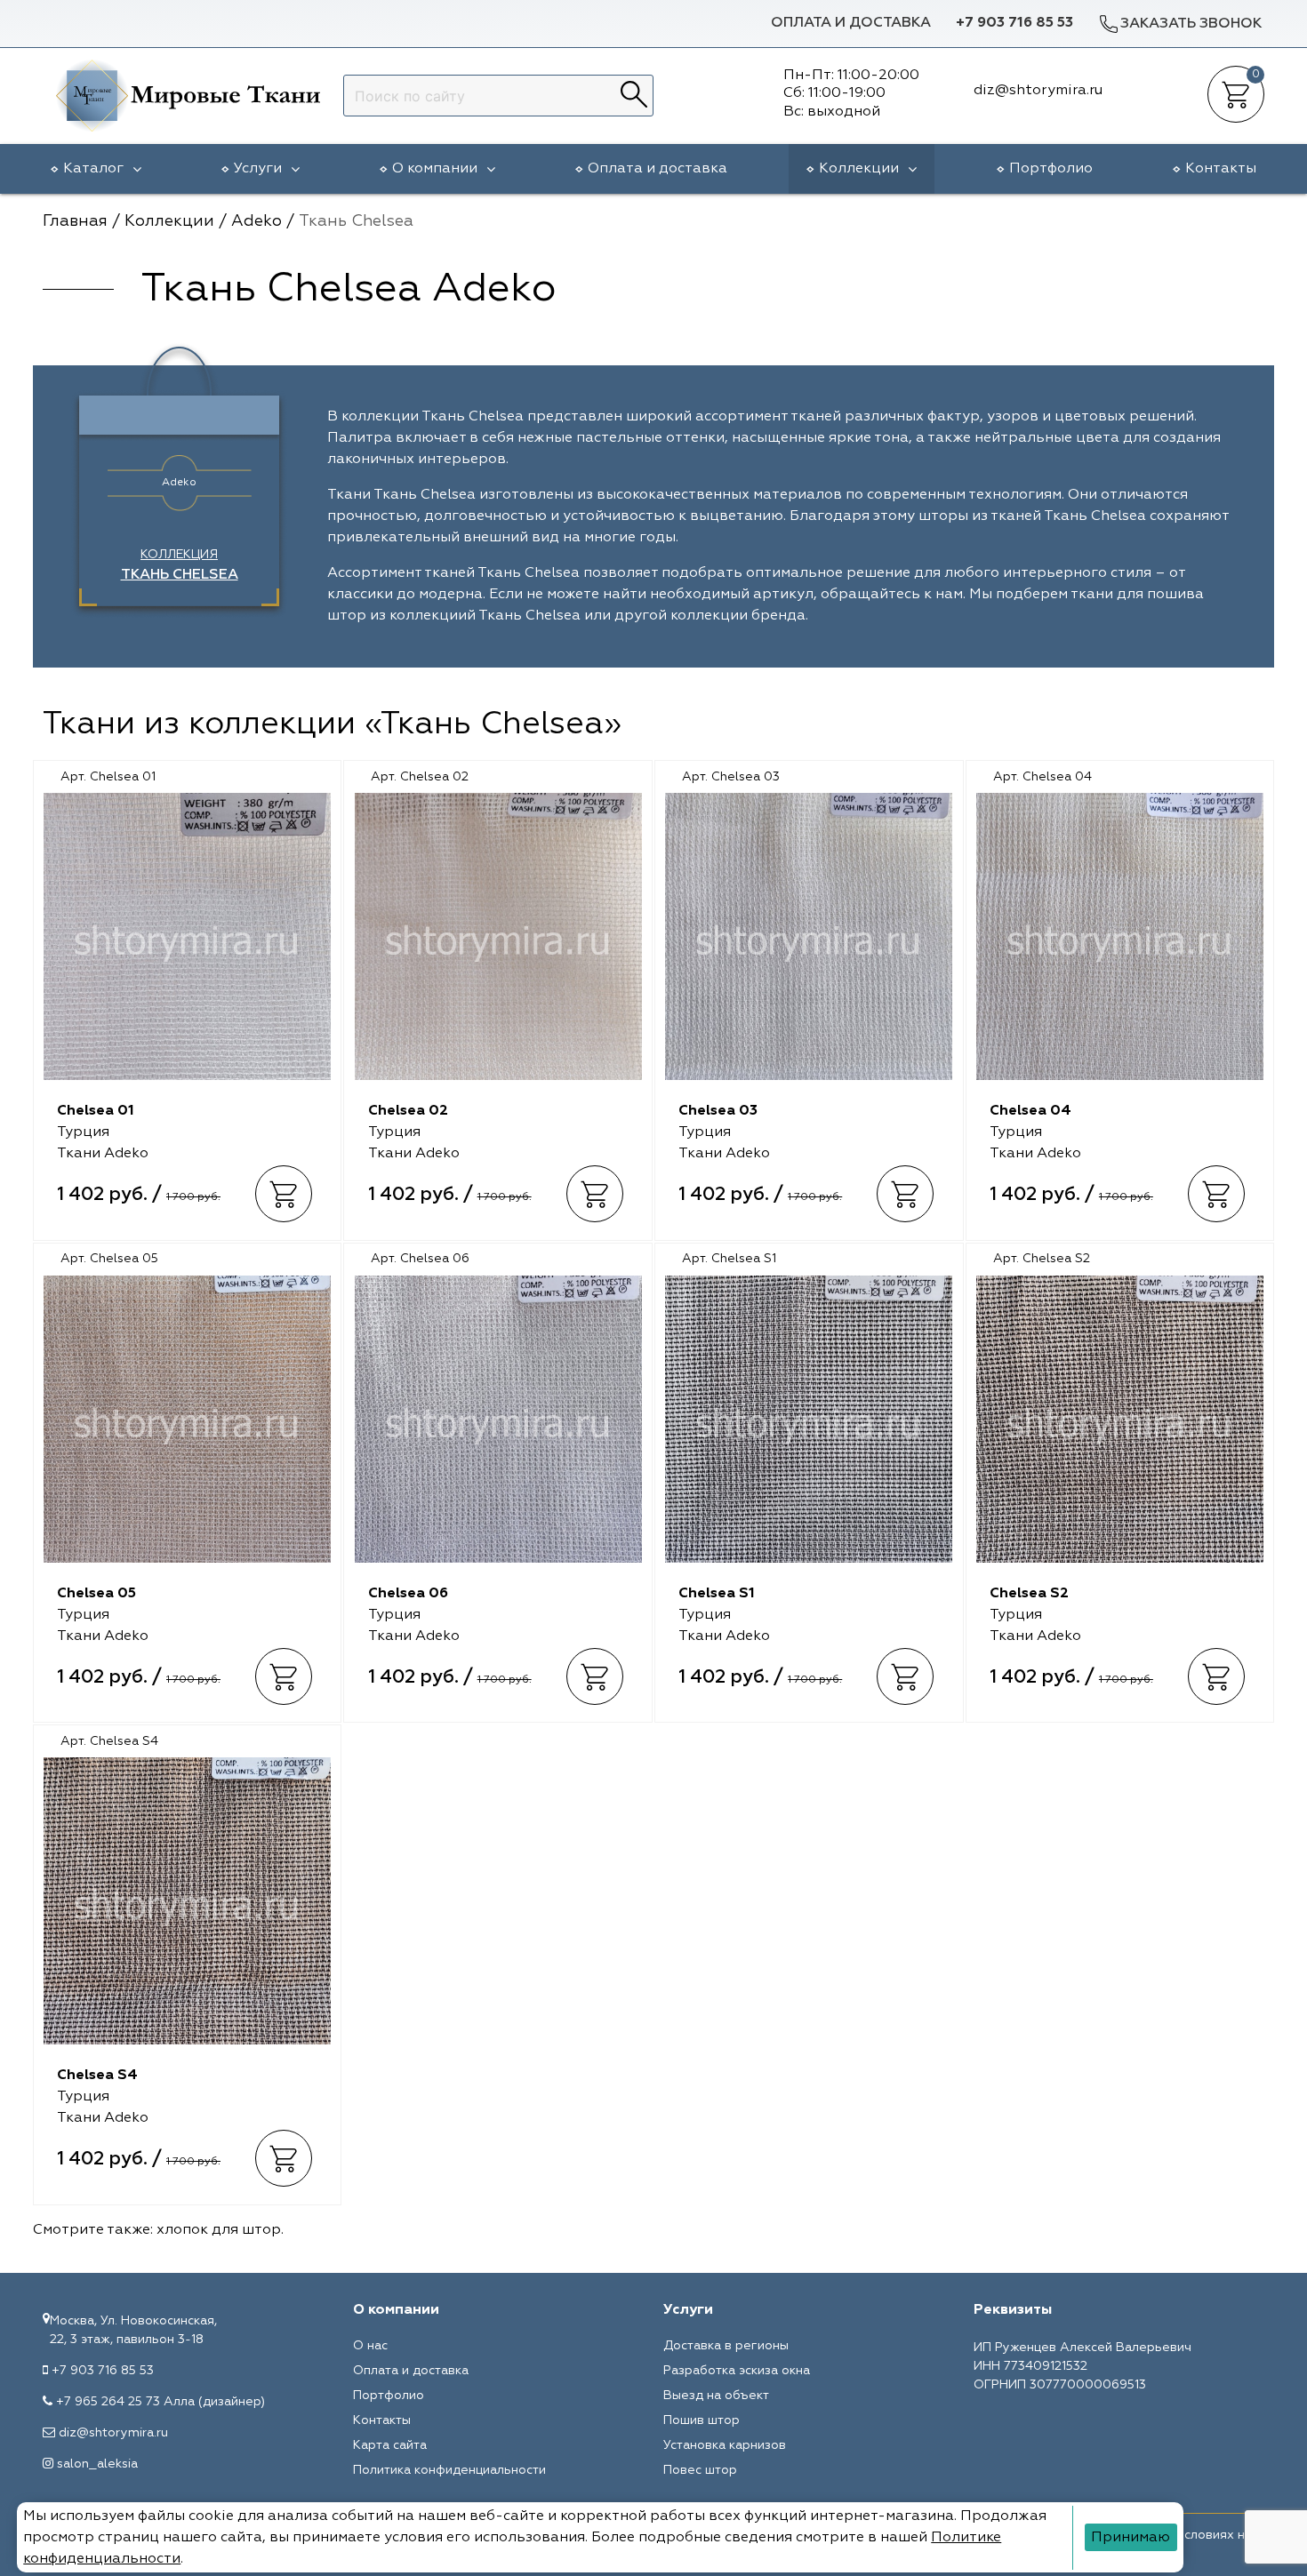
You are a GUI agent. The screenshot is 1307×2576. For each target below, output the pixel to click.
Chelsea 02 (408, 1111)
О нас (370, 2346)
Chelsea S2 (1029, 1594)
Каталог (93, 169)
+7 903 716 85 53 (1014, 23)
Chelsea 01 (96, 1111)
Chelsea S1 (717, 1594)
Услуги (258, 169)
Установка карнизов (725, 2445)
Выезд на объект (716, 2396)
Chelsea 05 (96, 1594)
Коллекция (180, 565)
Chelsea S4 (97, 2076)
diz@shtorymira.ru (113, 2433)
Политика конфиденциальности (449, 2470)
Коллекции (859, 169)
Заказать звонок (1191, 24)
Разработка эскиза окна (737, 2371)
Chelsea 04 (1030, 1111)
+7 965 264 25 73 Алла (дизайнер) (160, 2402)
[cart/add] (284, 1195)
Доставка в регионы (726, 2346)
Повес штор (700, 2470)
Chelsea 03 (718, 1111)
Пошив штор (702, 2420)
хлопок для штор (219, 2230)
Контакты (1221, 169)
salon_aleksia (97, 2464)
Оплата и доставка (851, 23)
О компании (435, 169)
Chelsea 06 (408, 1594)
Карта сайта (390, 2445)
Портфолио (1051, 169)
